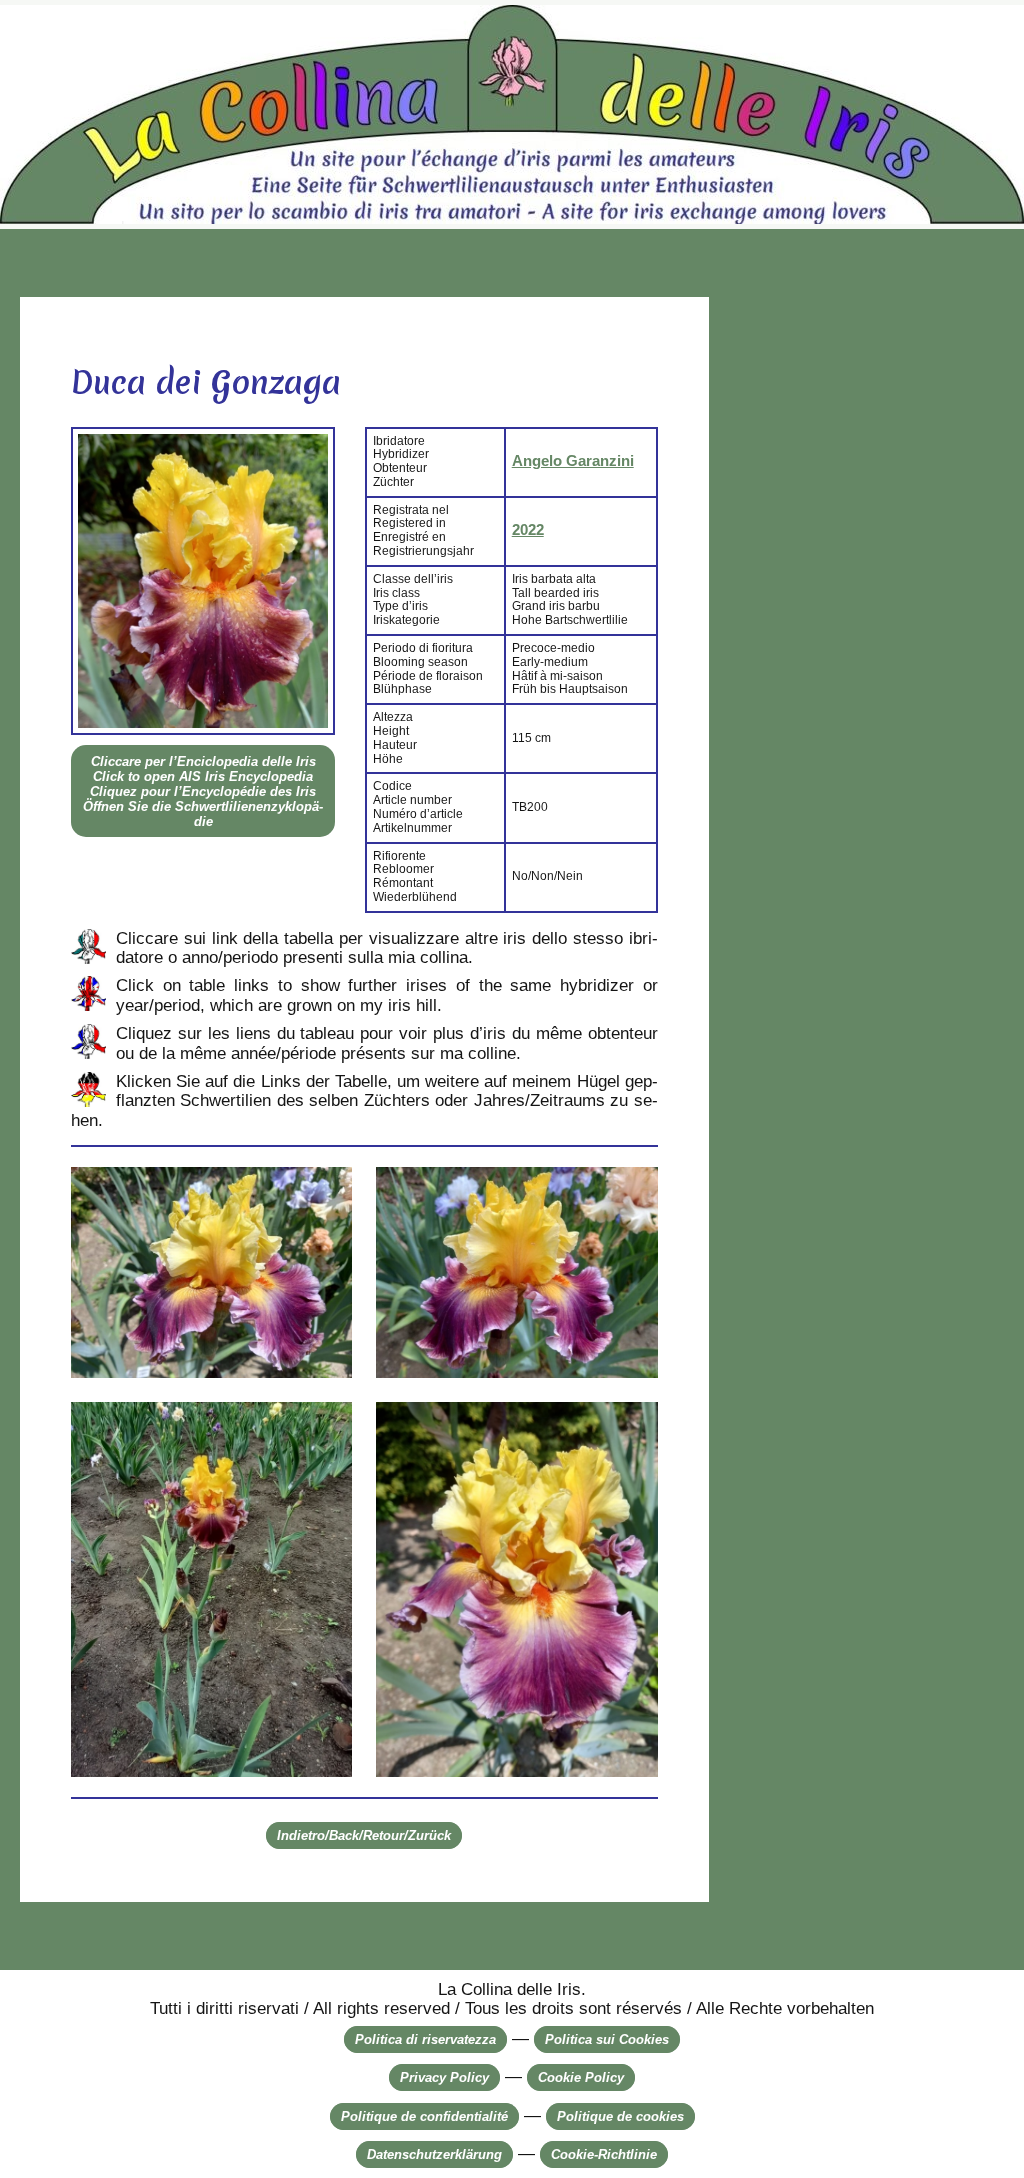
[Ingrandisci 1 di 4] (326, 1193)
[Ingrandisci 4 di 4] (632, 1428)
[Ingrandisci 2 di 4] (632, 1193)
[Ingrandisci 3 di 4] (326, 1428)
